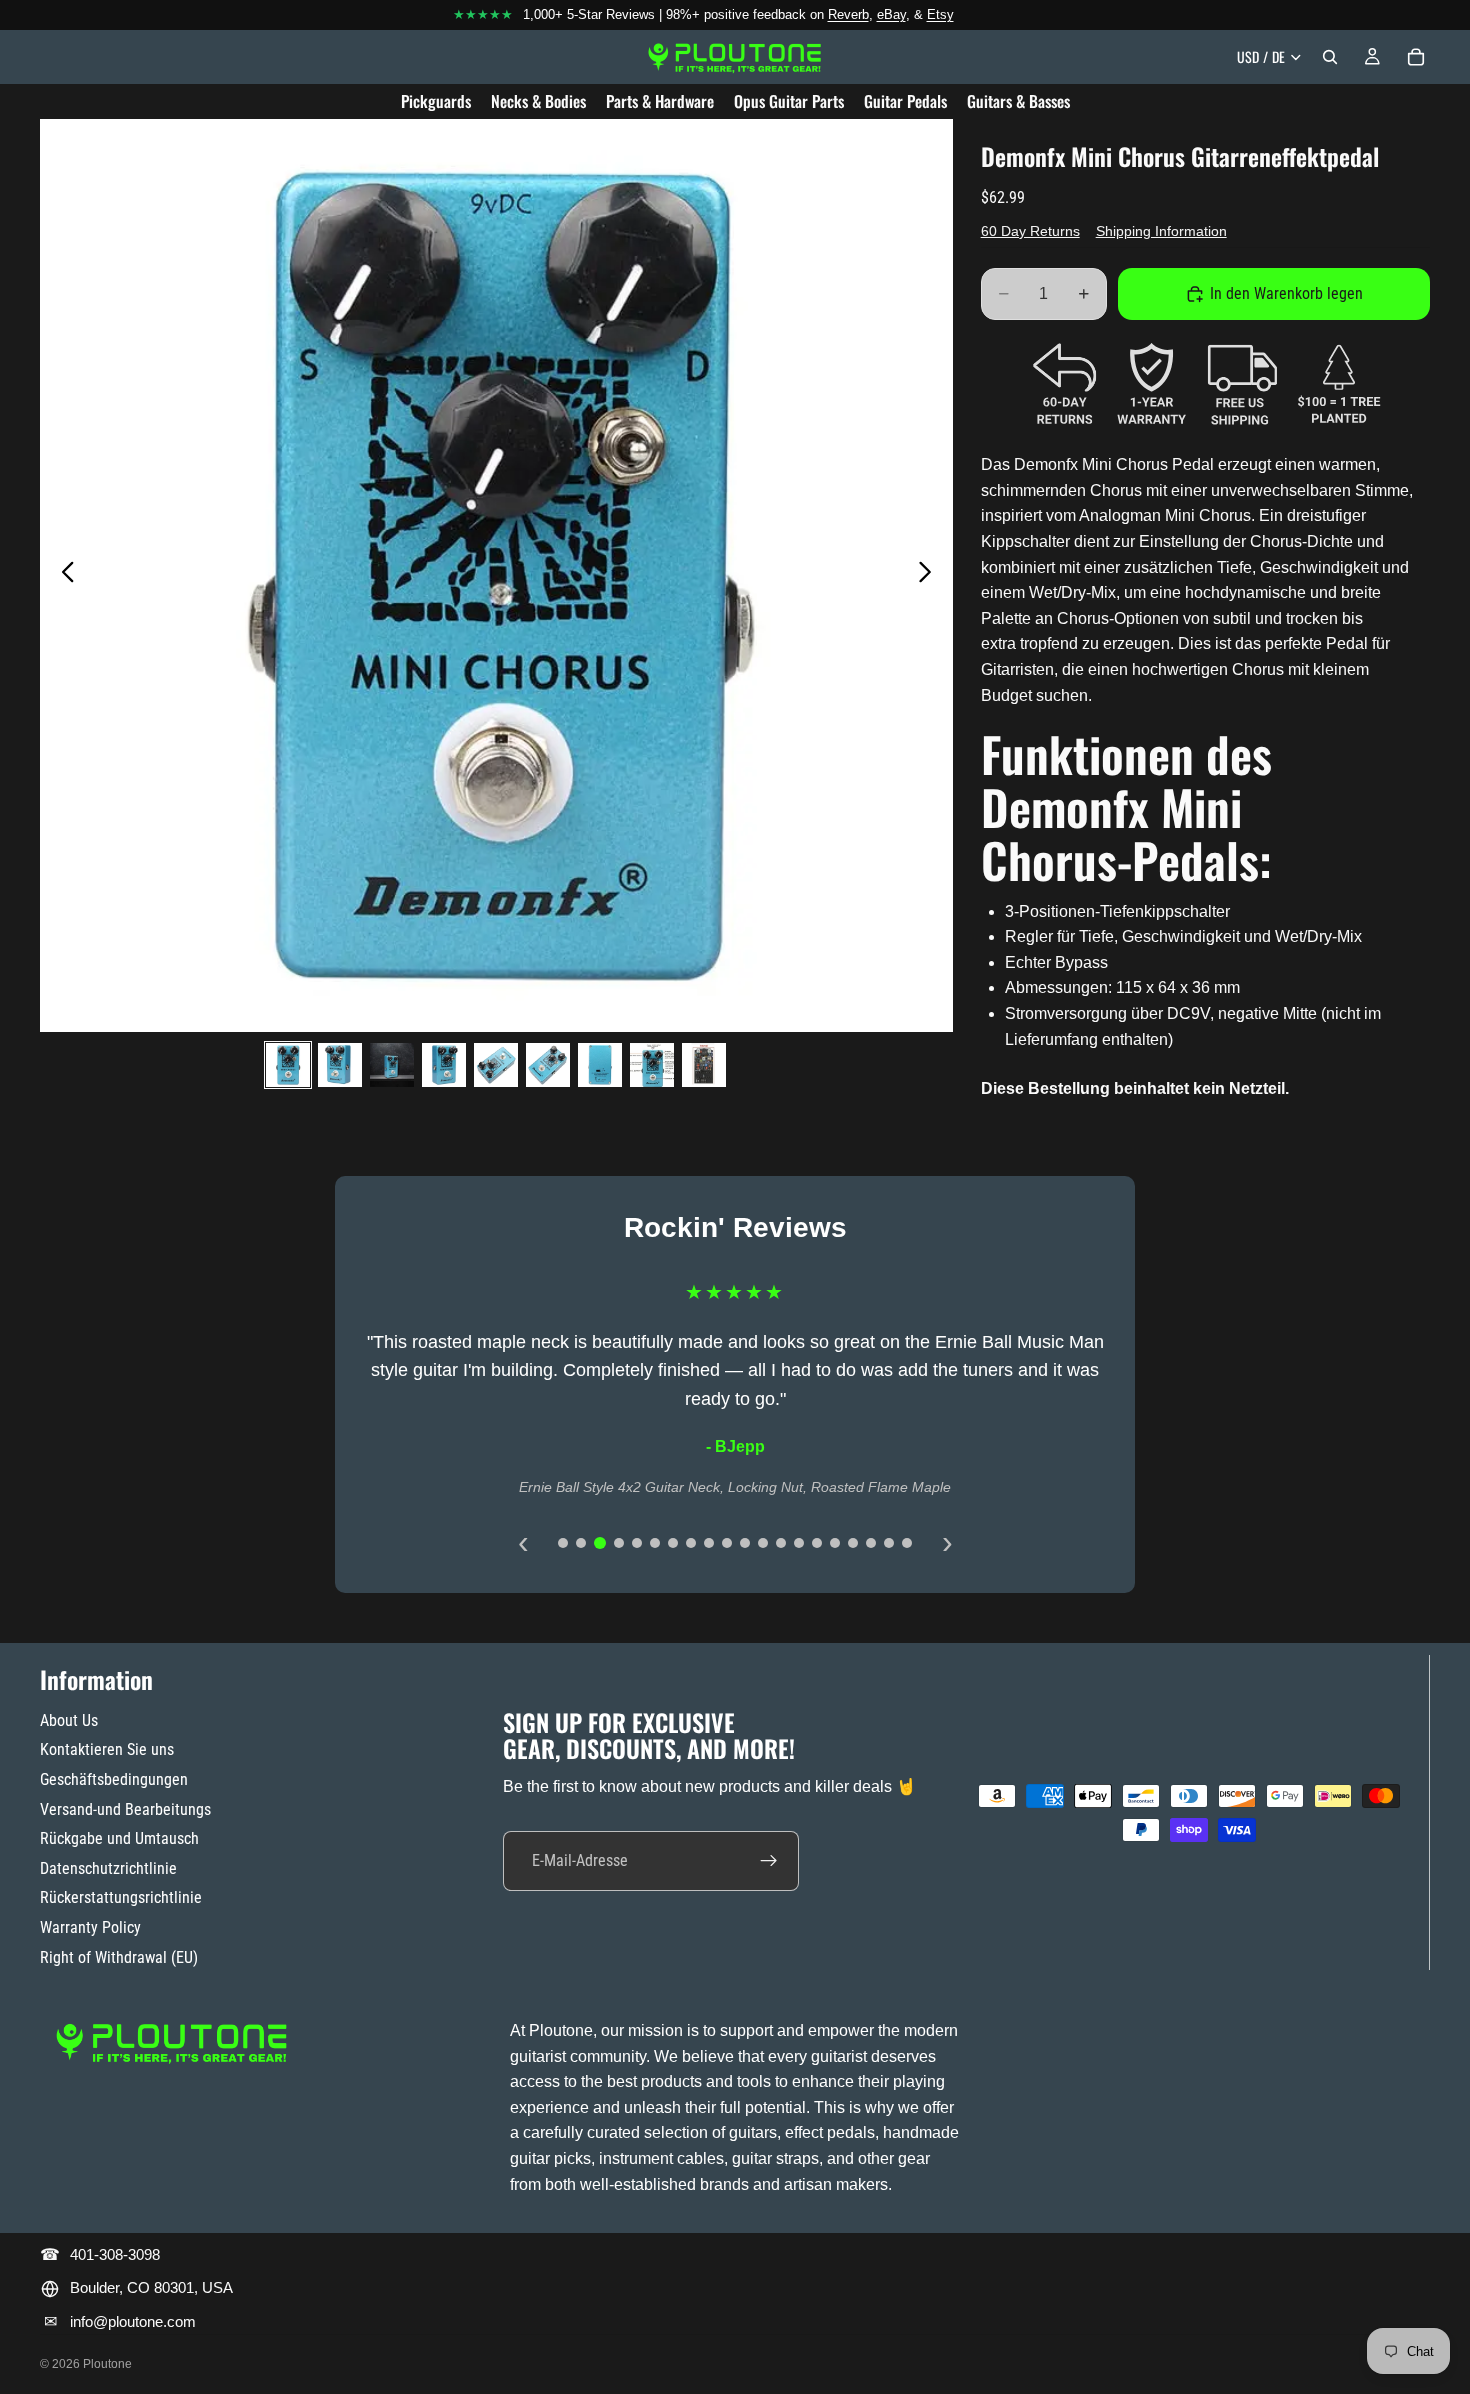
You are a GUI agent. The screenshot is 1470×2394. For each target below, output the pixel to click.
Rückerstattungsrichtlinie (121, 1897)
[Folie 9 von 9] (704, 1065)
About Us (69, 1720)
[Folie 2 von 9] (340, 1065)
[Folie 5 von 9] (496, 1065)
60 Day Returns (1030, 231)
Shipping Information (1161, 231)
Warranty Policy (90, 1927)
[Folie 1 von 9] (288, 1065)
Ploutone (107, 2364)
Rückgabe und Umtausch (119, 1838)
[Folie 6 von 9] (548, 1065)
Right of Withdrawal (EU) (119, 1957)
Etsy (940, 14)
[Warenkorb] (1416, 57)
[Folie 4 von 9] (444, 1065)
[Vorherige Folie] (62, 575)
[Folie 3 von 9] (392, 1065)
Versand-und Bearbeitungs (125, 1809)
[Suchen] (1330, 57)
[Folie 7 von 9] (600, 1065)
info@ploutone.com (133, 2321)
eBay (891, 14)
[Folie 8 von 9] (652, 1065)
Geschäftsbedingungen (114, 1779)
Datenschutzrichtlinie (108, 1868)
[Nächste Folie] (930, 575)
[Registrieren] (769, 1861)
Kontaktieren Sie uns (107, 1749)
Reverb (848, 14)
